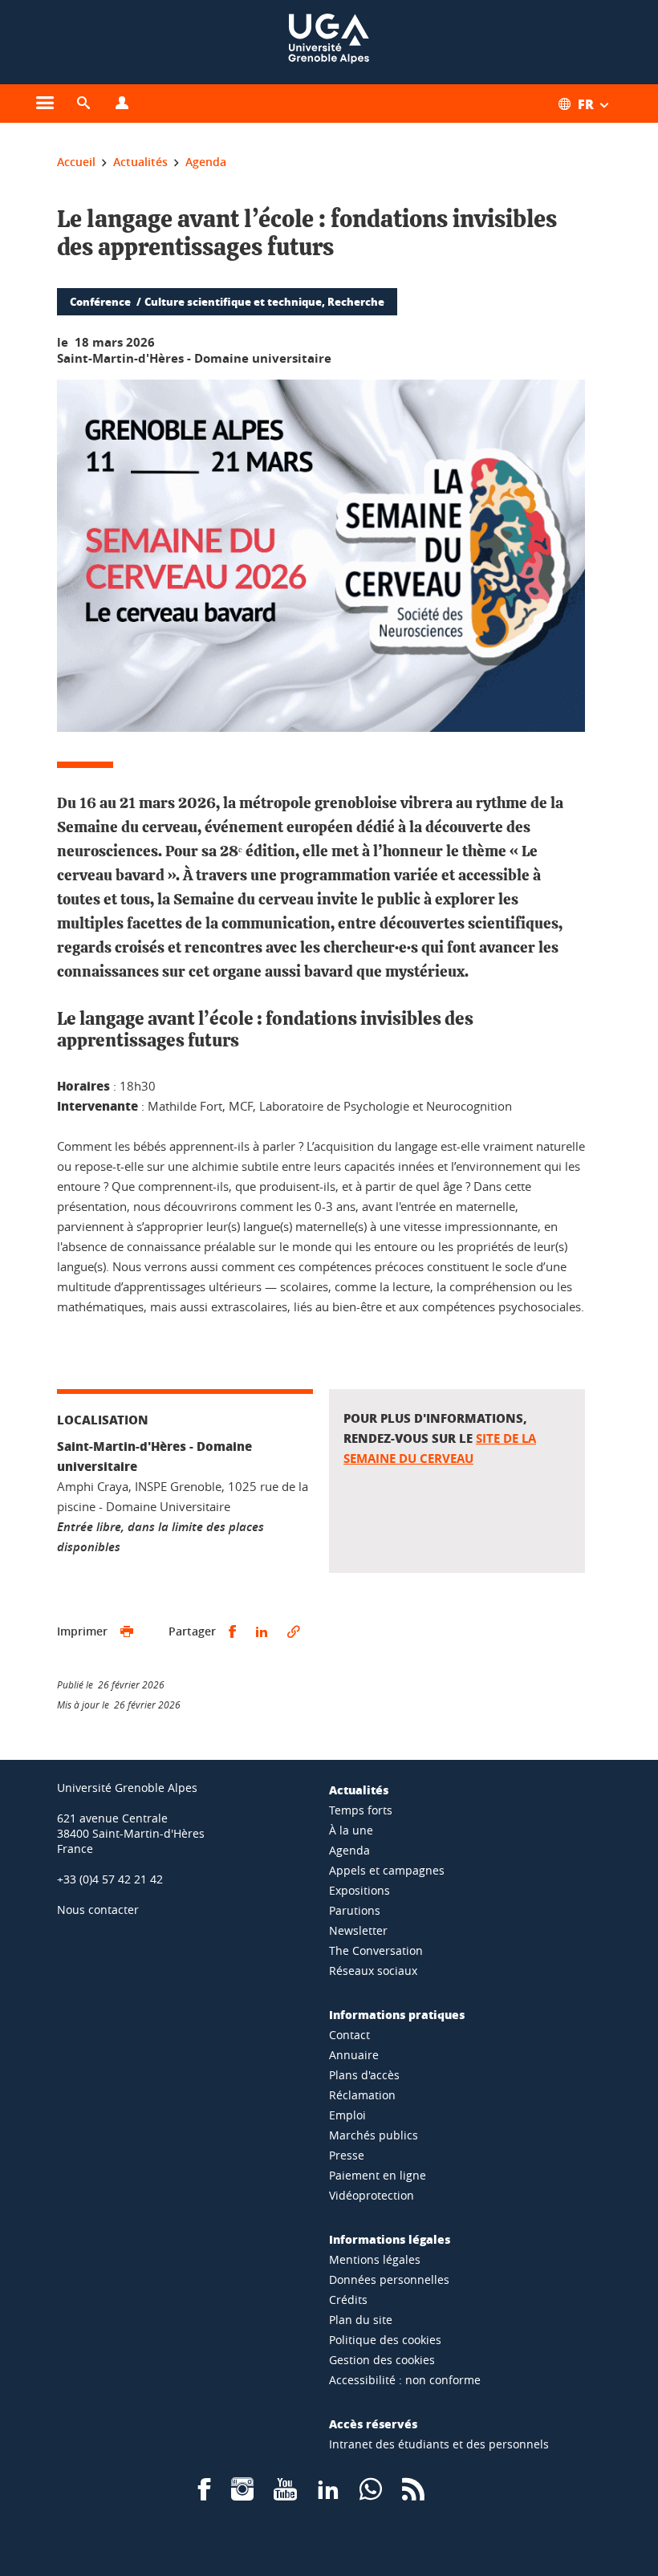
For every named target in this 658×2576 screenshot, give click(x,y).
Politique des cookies (385, 2340)
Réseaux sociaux (373, 1971)
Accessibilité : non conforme (405, 2380)
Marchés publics (374, 2135)
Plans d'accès (364, 2075)
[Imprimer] (127, 1632)
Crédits (348, 2300)
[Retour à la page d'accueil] (329, 42)
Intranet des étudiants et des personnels (439, 2444)
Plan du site (361, 2320)
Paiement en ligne (378, 2175)
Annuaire (354, 2055)
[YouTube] (285, 2495)
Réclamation (362, 2095)
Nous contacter (98, 1910)
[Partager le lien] (294, 1632)
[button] (83, 104)
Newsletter (358, 1930)
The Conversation (376, 1950)
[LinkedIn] (328, 2495)
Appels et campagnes (387, 1870)
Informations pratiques (397, 2014)
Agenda (349, 1850)
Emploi (347, 2115)
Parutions (355, 1910)
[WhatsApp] (371, 2495)
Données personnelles (389, 2279)
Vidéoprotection (372, 2195)
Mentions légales (375, 2259)
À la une (351, 1830)
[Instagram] (242, 2495)
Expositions (359, 1890)
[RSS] (413, 2495)
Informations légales (390, 2239)
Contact (349, 2035)
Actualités (359, 1790)
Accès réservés (373, 2424)
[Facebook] (205, 2495)
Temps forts (361, 1810)
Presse (347, 2155)
